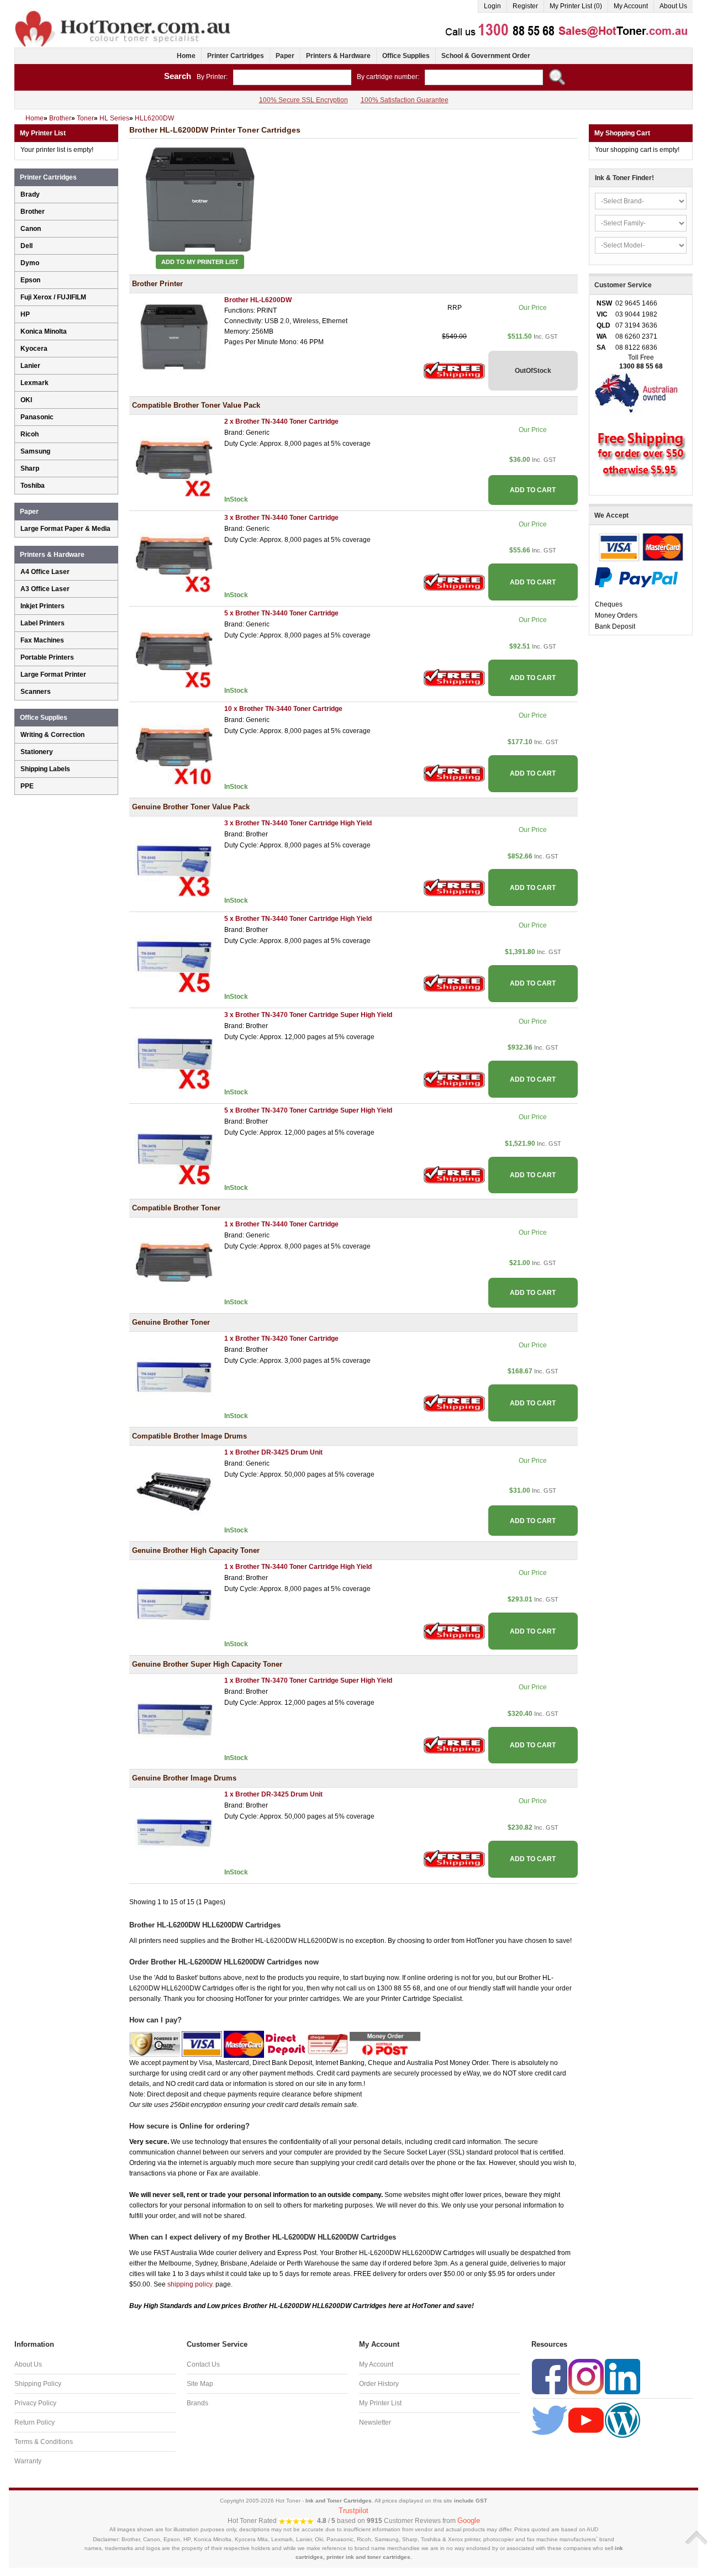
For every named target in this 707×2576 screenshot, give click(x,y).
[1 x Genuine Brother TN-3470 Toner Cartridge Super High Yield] (174, 1718)
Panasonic (37, 417)
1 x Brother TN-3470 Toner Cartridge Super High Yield (308, 1681)
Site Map (200, 2384)
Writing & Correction (52, 735)
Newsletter (375, 2422)
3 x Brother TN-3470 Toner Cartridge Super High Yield (308, 1015)
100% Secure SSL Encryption (304, 100)
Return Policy (35, 2422)
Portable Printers (47, 657)
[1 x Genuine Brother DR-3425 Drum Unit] (174, 1832)
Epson (30, 280)
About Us (673, 6)
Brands (197, 2403)
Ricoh (30, 434)
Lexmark (35, 383)
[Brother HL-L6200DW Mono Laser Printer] (174, 338)
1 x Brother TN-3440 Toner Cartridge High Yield (298, 1567)
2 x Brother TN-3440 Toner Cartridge (281, 422)
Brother (33, 212)
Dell (27, 246)
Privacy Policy (35, 2403)
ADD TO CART (533, 490)
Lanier (30, 366)
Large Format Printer (53, 675)
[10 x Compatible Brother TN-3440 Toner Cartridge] (174, 747)
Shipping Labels (45, 769)
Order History (379, 2384)
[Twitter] (550, 2420)
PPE (27, 786)
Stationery (37, 752)
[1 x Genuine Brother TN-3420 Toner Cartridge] (174, 1376)
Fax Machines (42, 640)
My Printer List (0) (576, 6)
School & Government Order (486, 56)
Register (525, 6)
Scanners (36, 692)
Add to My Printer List (200, 262)
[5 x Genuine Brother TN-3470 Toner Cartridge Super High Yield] (174, 1148)
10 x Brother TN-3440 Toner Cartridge (283, 709)
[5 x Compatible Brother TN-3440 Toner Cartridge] (174, 651)
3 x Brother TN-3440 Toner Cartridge (281, 518)
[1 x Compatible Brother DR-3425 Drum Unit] (174, 1490)
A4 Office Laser (45, 572)
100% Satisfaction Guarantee (405, 100)
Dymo (30, 263)
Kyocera (34, 349)
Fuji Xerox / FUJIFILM (53, 297)
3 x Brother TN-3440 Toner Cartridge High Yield (298, 823)
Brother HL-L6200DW (258, 300)
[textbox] (292, 77)
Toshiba (33, 486)
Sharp (30, 468)
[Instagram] (586, 2376)
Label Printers (43, 623)
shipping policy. (191, 2284)
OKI (26, 400)
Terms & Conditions (44, 2442)
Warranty (28, 2461)
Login (492, 6)
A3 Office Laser (45, 589)
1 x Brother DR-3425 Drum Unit (273, 1452)
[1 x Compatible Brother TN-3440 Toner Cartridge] (174, 1262)
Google (469, 2520)
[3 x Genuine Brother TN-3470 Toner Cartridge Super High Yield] (174, 1052)
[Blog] (622, 2420)
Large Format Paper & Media (65, 529)
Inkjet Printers (43, 606)
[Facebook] (550, 2376)
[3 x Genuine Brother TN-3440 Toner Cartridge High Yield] (174, 861)
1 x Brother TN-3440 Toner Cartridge (281, 1224)
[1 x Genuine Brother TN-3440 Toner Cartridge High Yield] (174, 1604)
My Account (631, 6)
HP (25, 314)
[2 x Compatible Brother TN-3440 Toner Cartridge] (174, 460)
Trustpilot (353, 2511)
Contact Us (203, 2364)
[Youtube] (586, 2420)
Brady (30, 194)
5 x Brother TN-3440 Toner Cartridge (281, 613)
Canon (31, 229)
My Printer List (380, 2403)
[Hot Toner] (124, 13)
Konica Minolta (44, 331)
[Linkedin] (622, 2376)
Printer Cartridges (236, 56)
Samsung (35, 451)
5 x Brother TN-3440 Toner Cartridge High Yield (298, 919)
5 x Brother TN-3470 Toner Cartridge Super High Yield (308, 1110)
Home (186, 56)
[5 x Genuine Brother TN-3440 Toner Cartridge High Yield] (174, 957)
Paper (285, 56)
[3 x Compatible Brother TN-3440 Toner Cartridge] (174, 555)
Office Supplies (406, 56)
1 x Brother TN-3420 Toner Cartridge (281, 1339)
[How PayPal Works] (636, 577)
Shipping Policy (38, 2384)
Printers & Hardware (338, 56)
